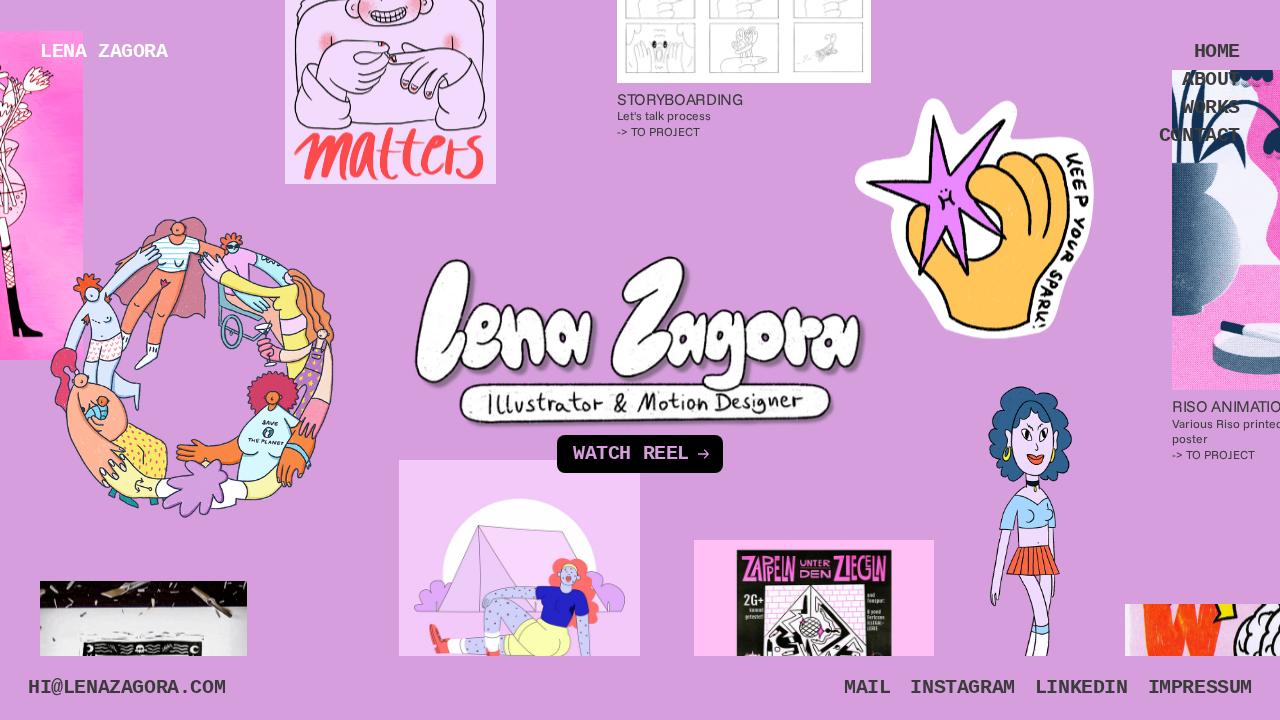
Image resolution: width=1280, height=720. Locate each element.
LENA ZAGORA (104, 51)
